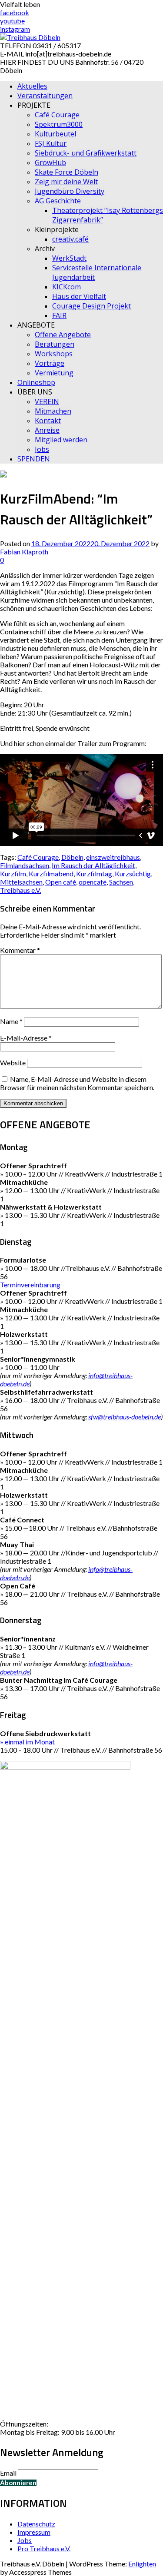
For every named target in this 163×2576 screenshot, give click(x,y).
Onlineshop (36, 382)
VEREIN (47, 401)
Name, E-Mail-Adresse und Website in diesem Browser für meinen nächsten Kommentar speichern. (77, 1083)
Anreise (47, 430)
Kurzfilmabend (51, 874)
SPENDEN (34, 459)
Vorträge (50, 363)
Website (13, 1063)
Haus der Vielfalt (79, 296)
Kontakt (48, 421)
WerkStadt (69, 258)
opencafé (93, 882)
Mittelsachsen (21, 882)
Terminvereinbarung (30, 1285)
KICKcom (67, 287)
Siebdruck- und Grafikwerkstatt (86, 153)
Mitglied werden (61, 440)
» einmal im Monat (27, 1742)
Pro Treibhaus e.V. (44, 2548)
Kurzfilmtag (94, 874)
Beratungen (55, 344)
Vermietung (54, 373)
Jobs (42, 449)
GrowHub (50, 162)
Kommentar (20, 950)
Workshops (54, 354)
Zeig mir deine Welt (66, 182)
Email (8, 2473)
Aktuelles (32, 86)
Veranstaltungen (45, 96)
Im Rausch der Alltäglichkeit (93, 865)
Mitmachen (53, 411)
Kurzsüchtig (133, 874)
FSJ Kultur (51, 143)
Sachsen (121, 882)
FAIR (59, 315)
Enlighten (142, 2564)
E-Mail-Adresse (26, 1038)
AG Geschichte (58, 201)
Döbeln (72, 857)
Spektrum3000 (59, 124)
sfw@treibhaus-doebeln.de (125, 1417)
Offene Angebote (63, 335)
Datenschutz (36, 2524)
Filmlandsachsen (25, 865)
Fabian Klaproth (24, 552)
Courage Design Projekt (91, 306)
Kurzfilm (13, 874)
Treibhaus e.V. (20, 890)
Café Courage (57, 115)
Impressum (34, 2532)
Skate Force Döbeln (67, 172)
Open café (61, 882)
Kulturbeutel (55, 134)
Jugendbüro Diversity (70, 191)
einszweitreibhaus (113, 857)
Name (11, 1021)
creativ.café (70, 239)
